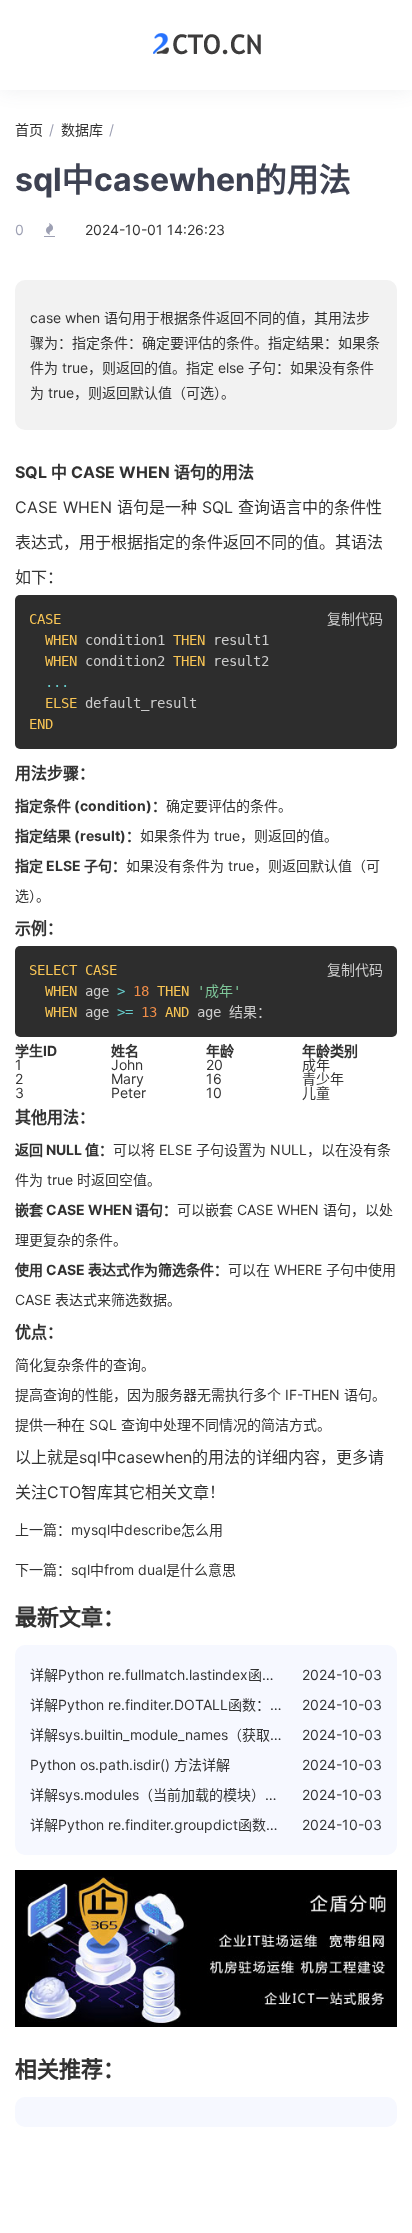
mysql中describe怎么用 (147, 1529)
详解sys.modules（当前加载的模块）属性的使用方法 (196, 1794)
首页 (29, 129)
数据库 (82, 129)
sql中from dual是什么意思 (153, 1569)
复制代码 (355, 619)
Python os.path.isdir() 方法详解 (130, 1764)
